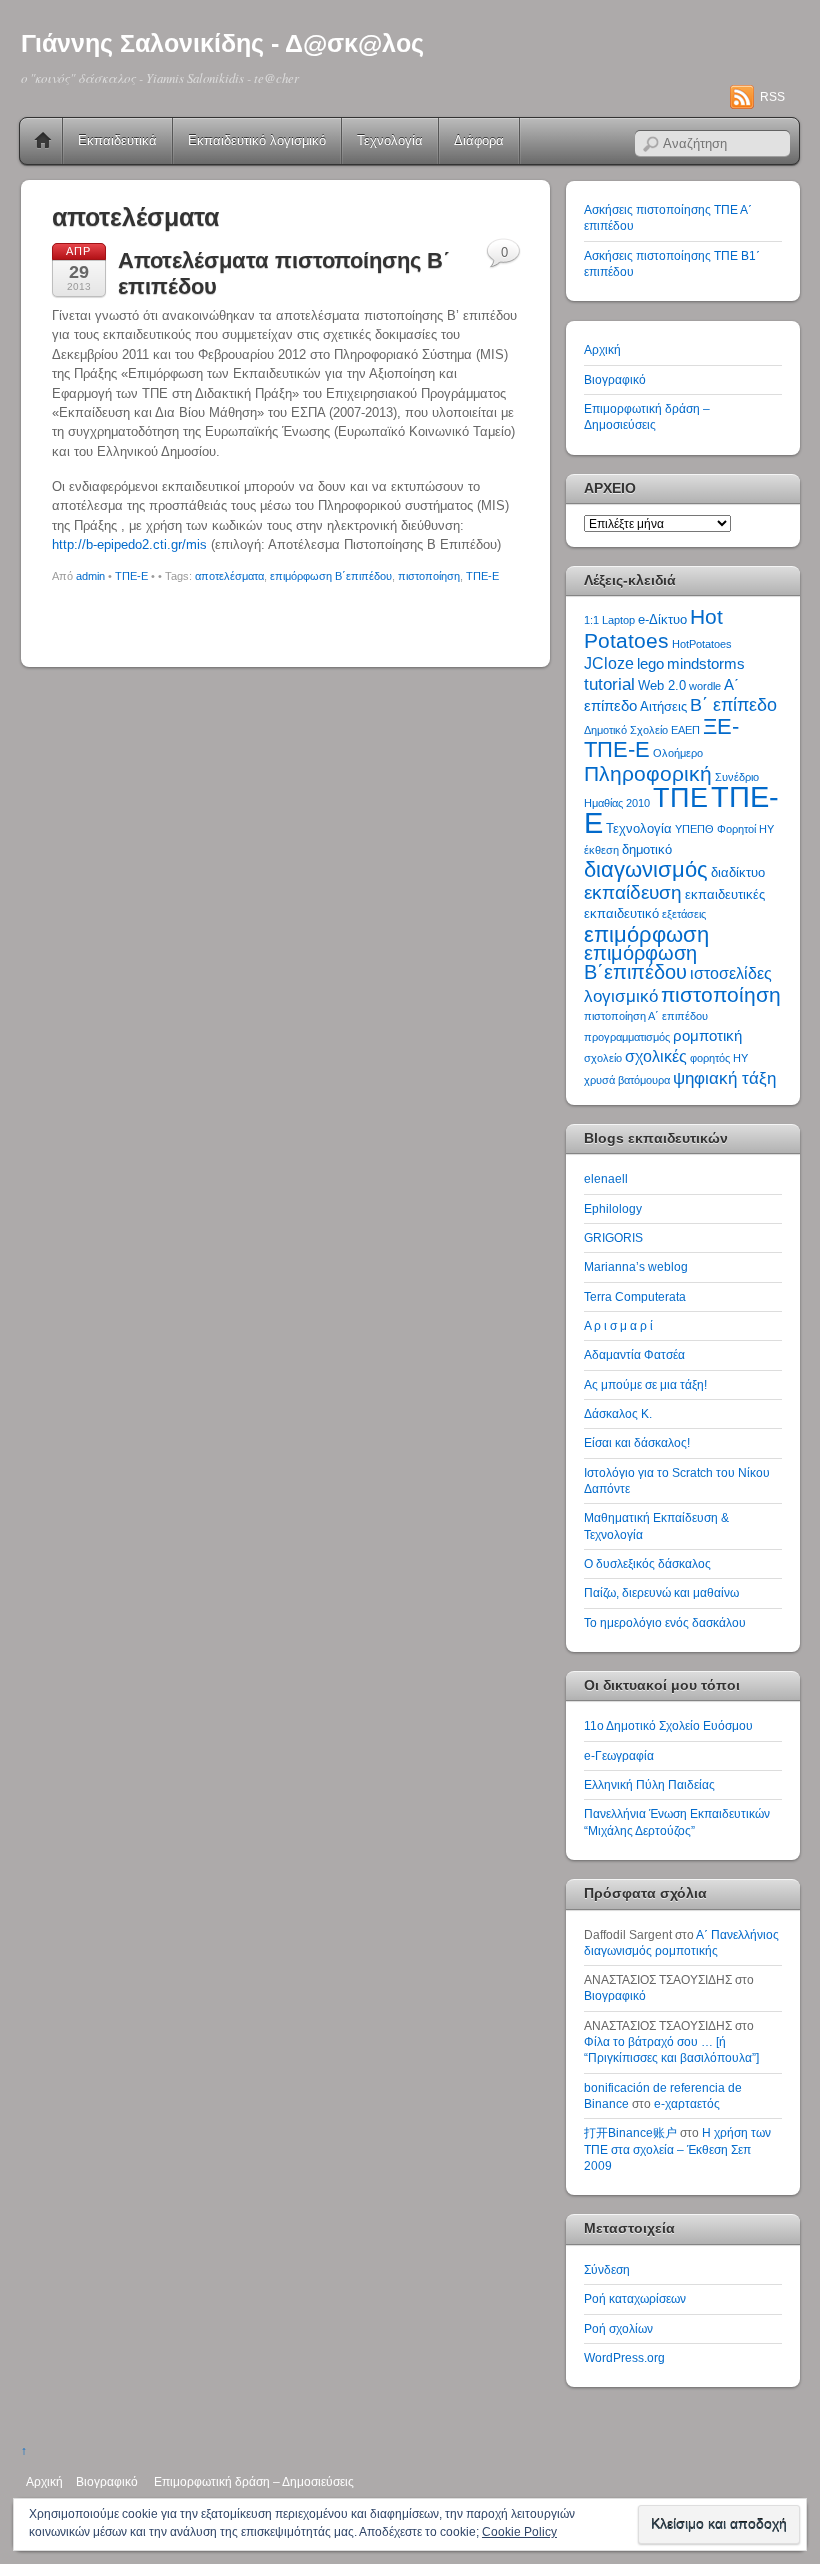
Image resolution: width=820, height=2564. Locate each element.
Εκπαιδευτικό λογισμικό (257, 140)
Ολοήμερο (678, 753)
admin (90, 576)
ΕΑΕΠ (685, 730)
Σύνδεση (607, 2269)
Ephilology (613, 1208)
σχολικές (656, 1056)
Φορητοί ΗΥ (745, 829)
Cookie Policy (519, 2532)
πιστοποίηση (429, 576)
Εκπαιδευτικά (117, 140)
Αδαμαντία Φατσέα (634, 1354)
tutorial (609, 684)
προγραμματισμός (627, 1037)
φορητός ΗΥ (719, 1058)
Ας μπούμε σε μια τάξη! (645, 1384)
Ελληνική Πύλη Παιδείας (649, 1784)
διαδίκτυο (738, 872)
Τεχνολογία (390, 140)
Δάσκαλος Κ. (618, 1413)
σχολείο (603, 1058)
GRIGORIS (613, 1237)
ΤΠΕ (680, 797)
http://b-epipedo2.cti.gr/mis (129, 544)
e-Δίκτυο (662, 619)
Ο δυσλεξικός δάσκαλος (647, 1563)
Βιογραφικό (615, 379)
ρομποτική (707, 1036)
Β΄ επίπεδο (733, 705)
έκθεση (601, 850)
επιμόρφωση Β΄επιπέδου (331, 576)
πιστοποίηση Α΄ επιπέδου (646, 1016)
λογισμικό (621, 996)
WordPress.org (624, 2357)
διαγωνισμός (646, 869)
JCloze (609, 663)
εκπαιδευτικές (725, 894)
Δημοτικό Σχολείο (626, 730)
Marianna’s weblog (636, 1266)
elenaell (606, 1178)
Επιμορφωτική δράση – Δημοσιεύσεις (254, 2481)
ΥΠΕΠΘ (694, 829)
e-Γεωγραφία (619, 1755)
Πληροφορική (648, 773)
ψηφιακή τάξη (724, 1078)
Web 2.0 (662, 685)
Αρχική (43, 141)
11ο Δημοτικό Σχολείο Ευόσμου (668, 1725)
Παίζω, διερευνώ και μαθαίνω (661, 1592)
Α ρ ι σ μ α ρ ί (618, 1325)
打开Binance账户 (630, 2132)
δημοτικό (647, 849)
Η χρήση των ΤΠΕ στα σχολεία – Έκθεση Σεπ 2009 (677, 2149)
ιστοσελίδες (731, 973)
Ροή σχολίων (618, 2328)
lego (650, 664)
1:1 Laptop (609, 620)
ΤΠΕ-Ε (131, 576)
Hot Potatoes (653, 628)
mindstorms (706, 664)
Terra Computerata (635, 1296)
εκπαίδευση (633, 892)
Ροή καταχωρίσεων (635, 2298)
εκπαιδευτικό (621, 913)
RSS (772, 97)
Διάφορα (479, 140)
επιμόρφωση (646, 934)
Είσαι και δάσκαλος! (637, 1442)
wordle (705, 686)
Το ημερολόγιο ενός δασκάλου (665, 1622)
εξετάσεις (684, 914)
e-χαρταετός (687, 2103)
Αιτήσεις (663, 706)
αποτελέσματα (229, 576)
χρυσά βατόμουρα (627, 1080)
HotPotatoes (702, 644)
